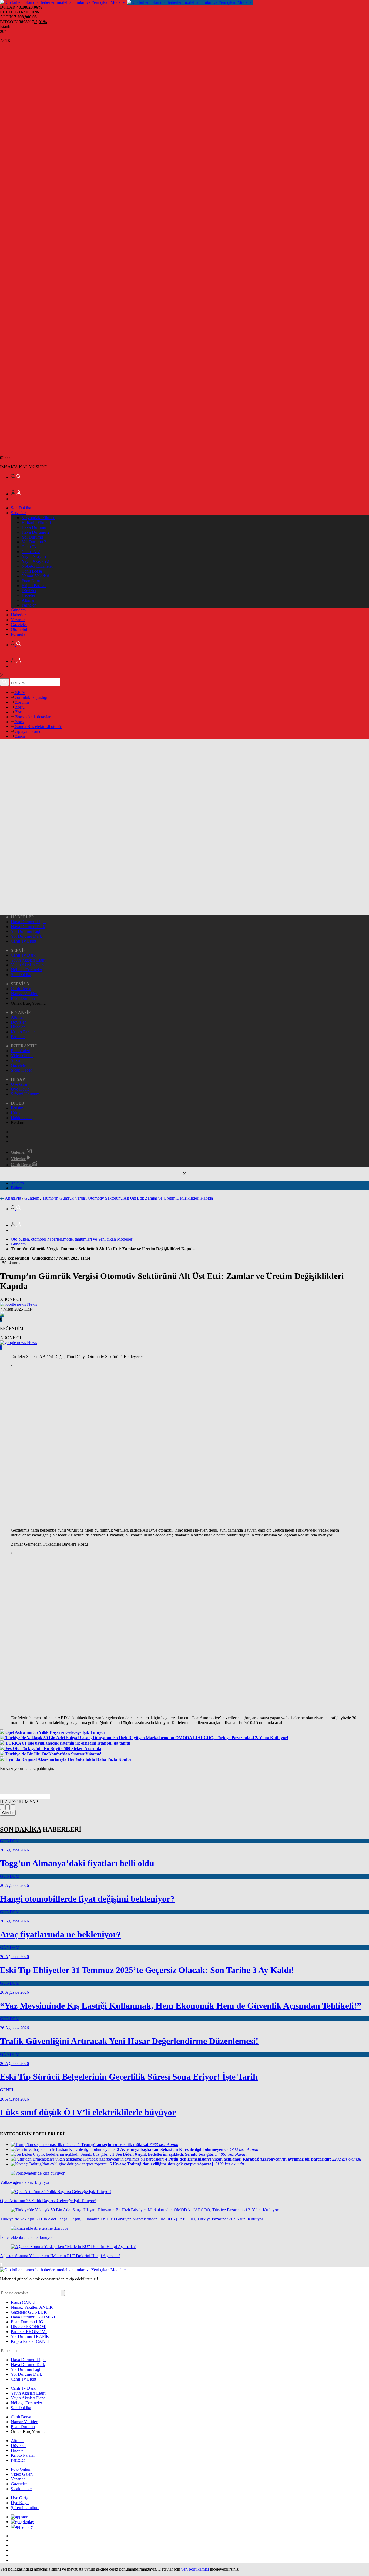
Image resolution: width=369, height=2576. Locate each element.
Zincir (20, 736)
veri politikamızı (195, 2569)
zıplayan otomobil (30, 731)
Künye (17, 1113)
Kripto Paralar (34, 586)
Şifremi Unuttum (25, 1094)
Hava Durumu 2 (36, 532)
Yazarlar (18, 620)
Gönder (8, 1813)
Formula (18, 634)
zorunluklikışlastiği (31, 697)
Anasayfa (13, 1198)
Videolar (19, 1159)
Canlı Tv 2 (31, 552)
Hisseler (28, 595)
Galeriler (19, 1152)
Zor (18, 712)
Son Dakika (21, 508)
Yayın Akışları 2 (35, 561)
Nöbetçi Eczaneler (37, 566)
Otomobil (19, 629)
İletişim (17, 1108)
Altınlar (28, 600)
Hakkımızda (21, 1118)
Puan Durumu (34, 581)
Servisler (18, 513)
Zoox (19, 722)
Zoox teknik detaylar (32, 717)
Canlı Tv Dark (23, 955)
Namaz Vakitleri (35, 576)
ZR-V (20, 693)
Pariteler (29, 605)
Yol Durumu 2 (34, 542)
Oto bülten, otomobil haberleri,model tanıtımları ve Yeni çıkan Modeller (72, 1239)
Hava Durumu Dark (28, 927)
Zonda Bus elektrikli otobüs (38, 727)
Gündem (18, 610)
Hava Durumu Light (28, 922)
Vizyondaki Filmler (38, 518)
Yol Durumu (32, 537)
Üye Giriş (19, 1084)
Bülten (16, 1188)
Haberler (18, 615)
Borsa (23, 2302)
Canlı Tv (29, 547)
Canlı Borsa (32, 571)
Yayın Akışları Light (28, 960)
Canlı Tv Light (24, 941)
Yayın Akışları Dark (28, 965)
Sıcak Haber (21, 1070)
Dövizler (29, 590)
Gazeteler (19, 624)
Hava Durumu (34, 527)
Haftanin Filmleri (36, 522)
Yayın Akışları (34, 556)
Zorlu (19, 707)
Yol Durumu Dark (26, 936)
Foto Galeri (21, 1051)
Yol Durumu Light (27, 931)
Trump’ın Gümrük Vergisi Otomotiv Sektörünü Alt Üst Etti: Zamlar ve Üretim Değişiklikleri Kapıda (128, 1198)
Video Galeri (22, 1056)
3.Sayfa (17, 1183)
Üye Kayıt (20, 1089)
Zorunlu (21, 702)
